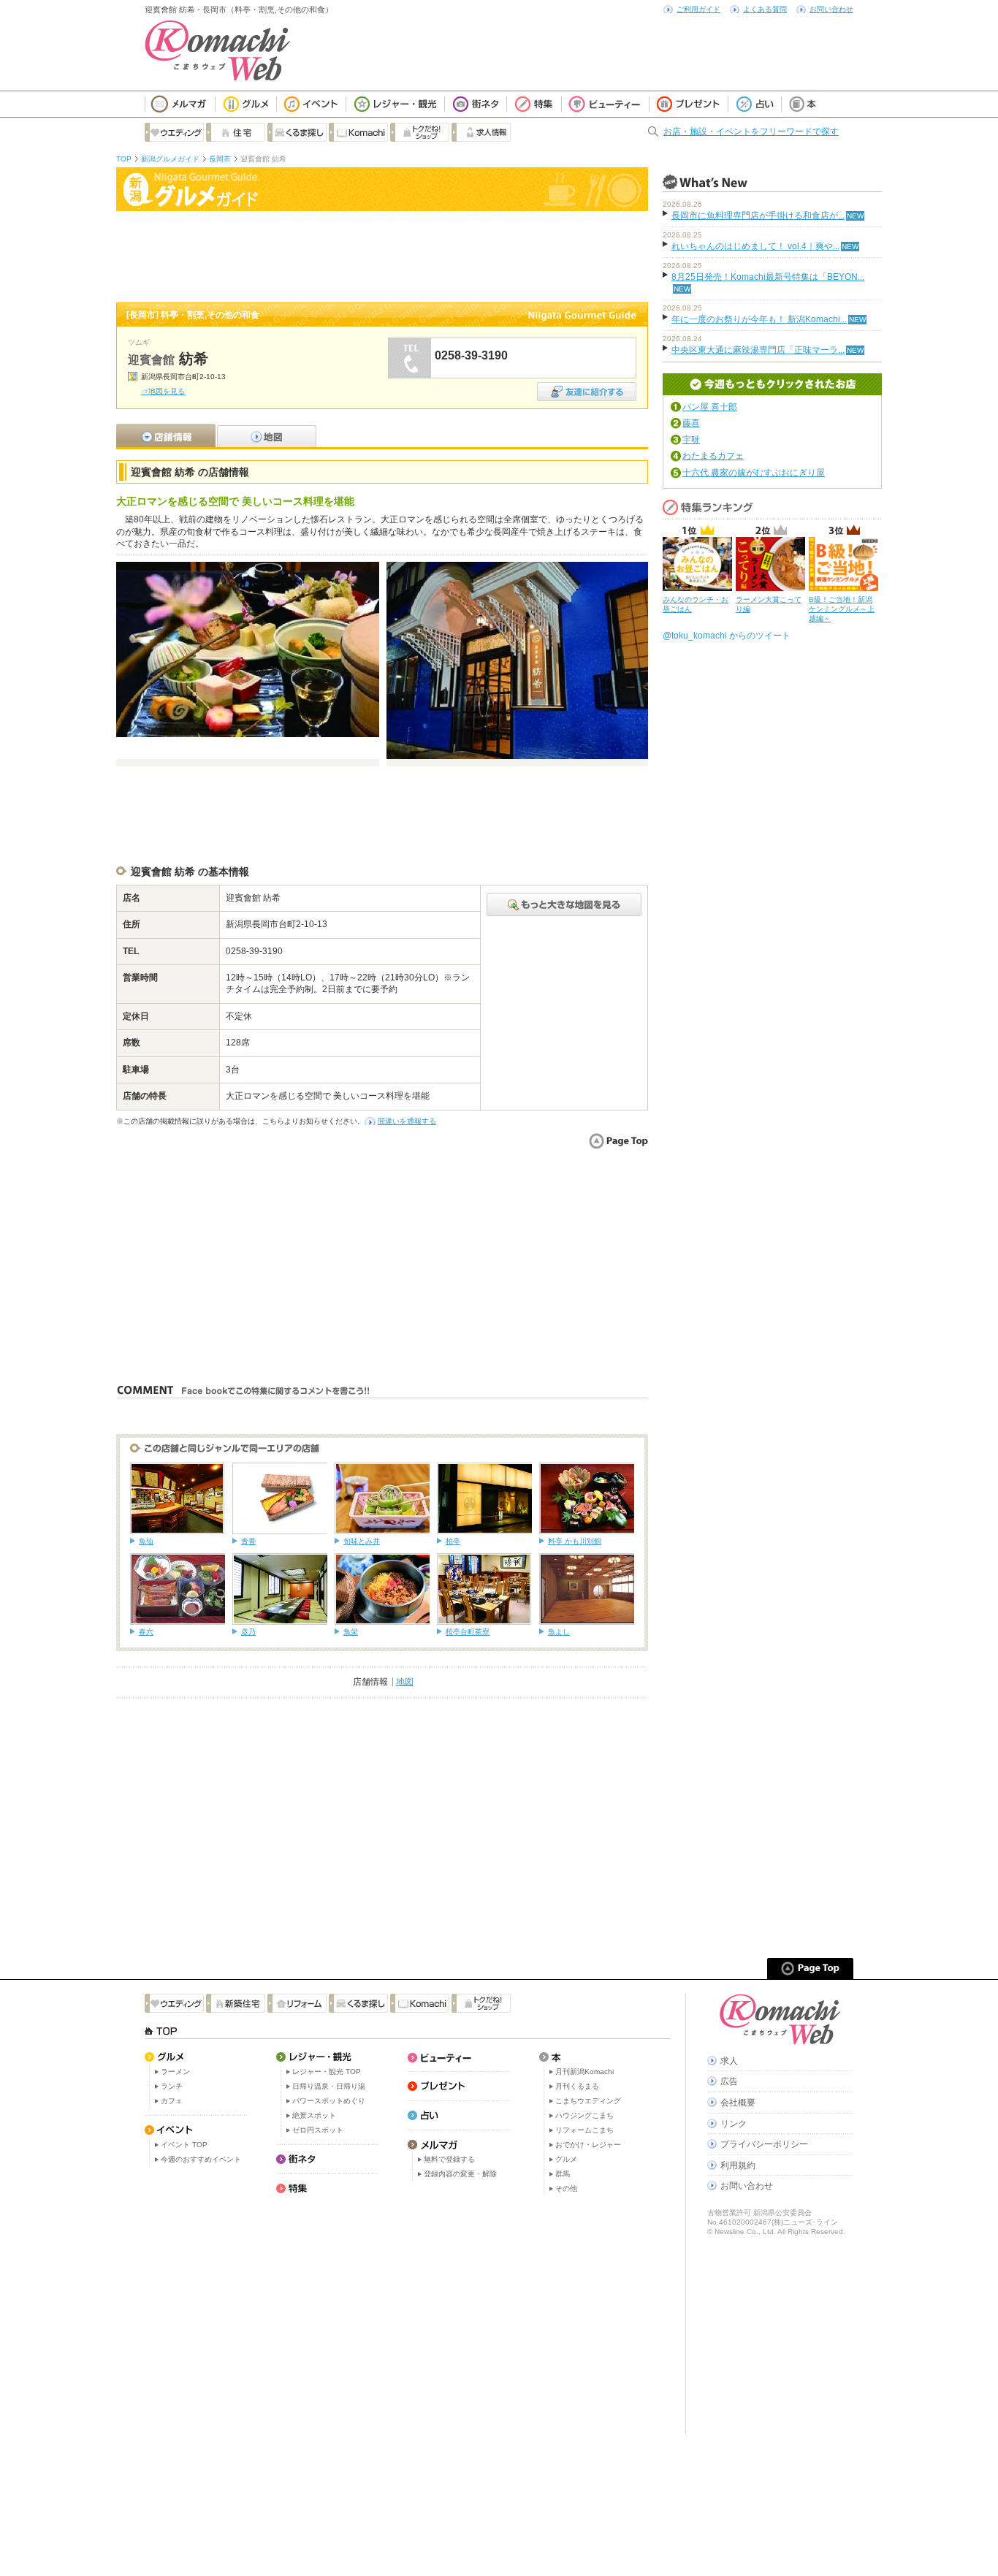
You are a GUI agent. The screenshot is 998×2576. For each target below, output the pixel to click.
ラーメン (175, 2072)
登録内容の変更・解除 (460, 2174)
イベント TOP (184, 2145)
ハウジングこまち (584, 2115)
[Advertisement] (382, 255)
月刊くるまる (577, 2086)
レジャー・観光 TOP (327, 2072)
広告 (729, 2081)
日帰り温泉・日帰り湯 (329, 2086)
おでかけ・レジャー (588, 2145)
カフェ (172, 2101)
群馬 (563, 2174)
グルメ (566, 2159)
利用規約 (738, 2165)
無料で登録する (449, 2159)
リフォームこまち (584, 2130)
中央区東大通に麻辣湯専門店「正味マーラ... (758, 350)
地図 (405, 1682)
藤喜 (691, 423)
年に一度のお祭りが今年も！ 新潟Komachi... (759, 319)
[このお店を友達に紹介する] (587, 387)
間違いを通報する (407, 1121)
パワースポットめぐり (329, 2101)
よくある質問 (765, 9)
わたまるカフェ (713, 456)
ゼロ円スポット (318, 2130)
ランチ (172, 2086)
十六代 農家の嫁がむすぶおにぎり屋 (754, 473)
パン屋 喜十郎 (710, 407)
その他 (566, 2188)
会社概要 (738, 2103)
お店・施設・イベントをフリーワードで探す (751, 132)
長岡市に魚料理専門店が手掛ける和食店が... (758, 216)
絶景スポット (314, 2115)
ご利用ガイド (698, 9)
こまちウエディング (588, 2101)
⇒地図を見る (163, 391)
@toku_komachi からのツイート (727, 636)
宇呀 (691, 440)
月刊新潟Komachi (584, 2072)
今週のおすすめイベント (201, 2159)
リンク (734, 2124)
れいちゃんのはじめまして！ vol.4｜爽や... (755, 246)
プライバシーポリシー (764, 2144)
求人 (729, 2061)
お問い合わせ (831, 9)
